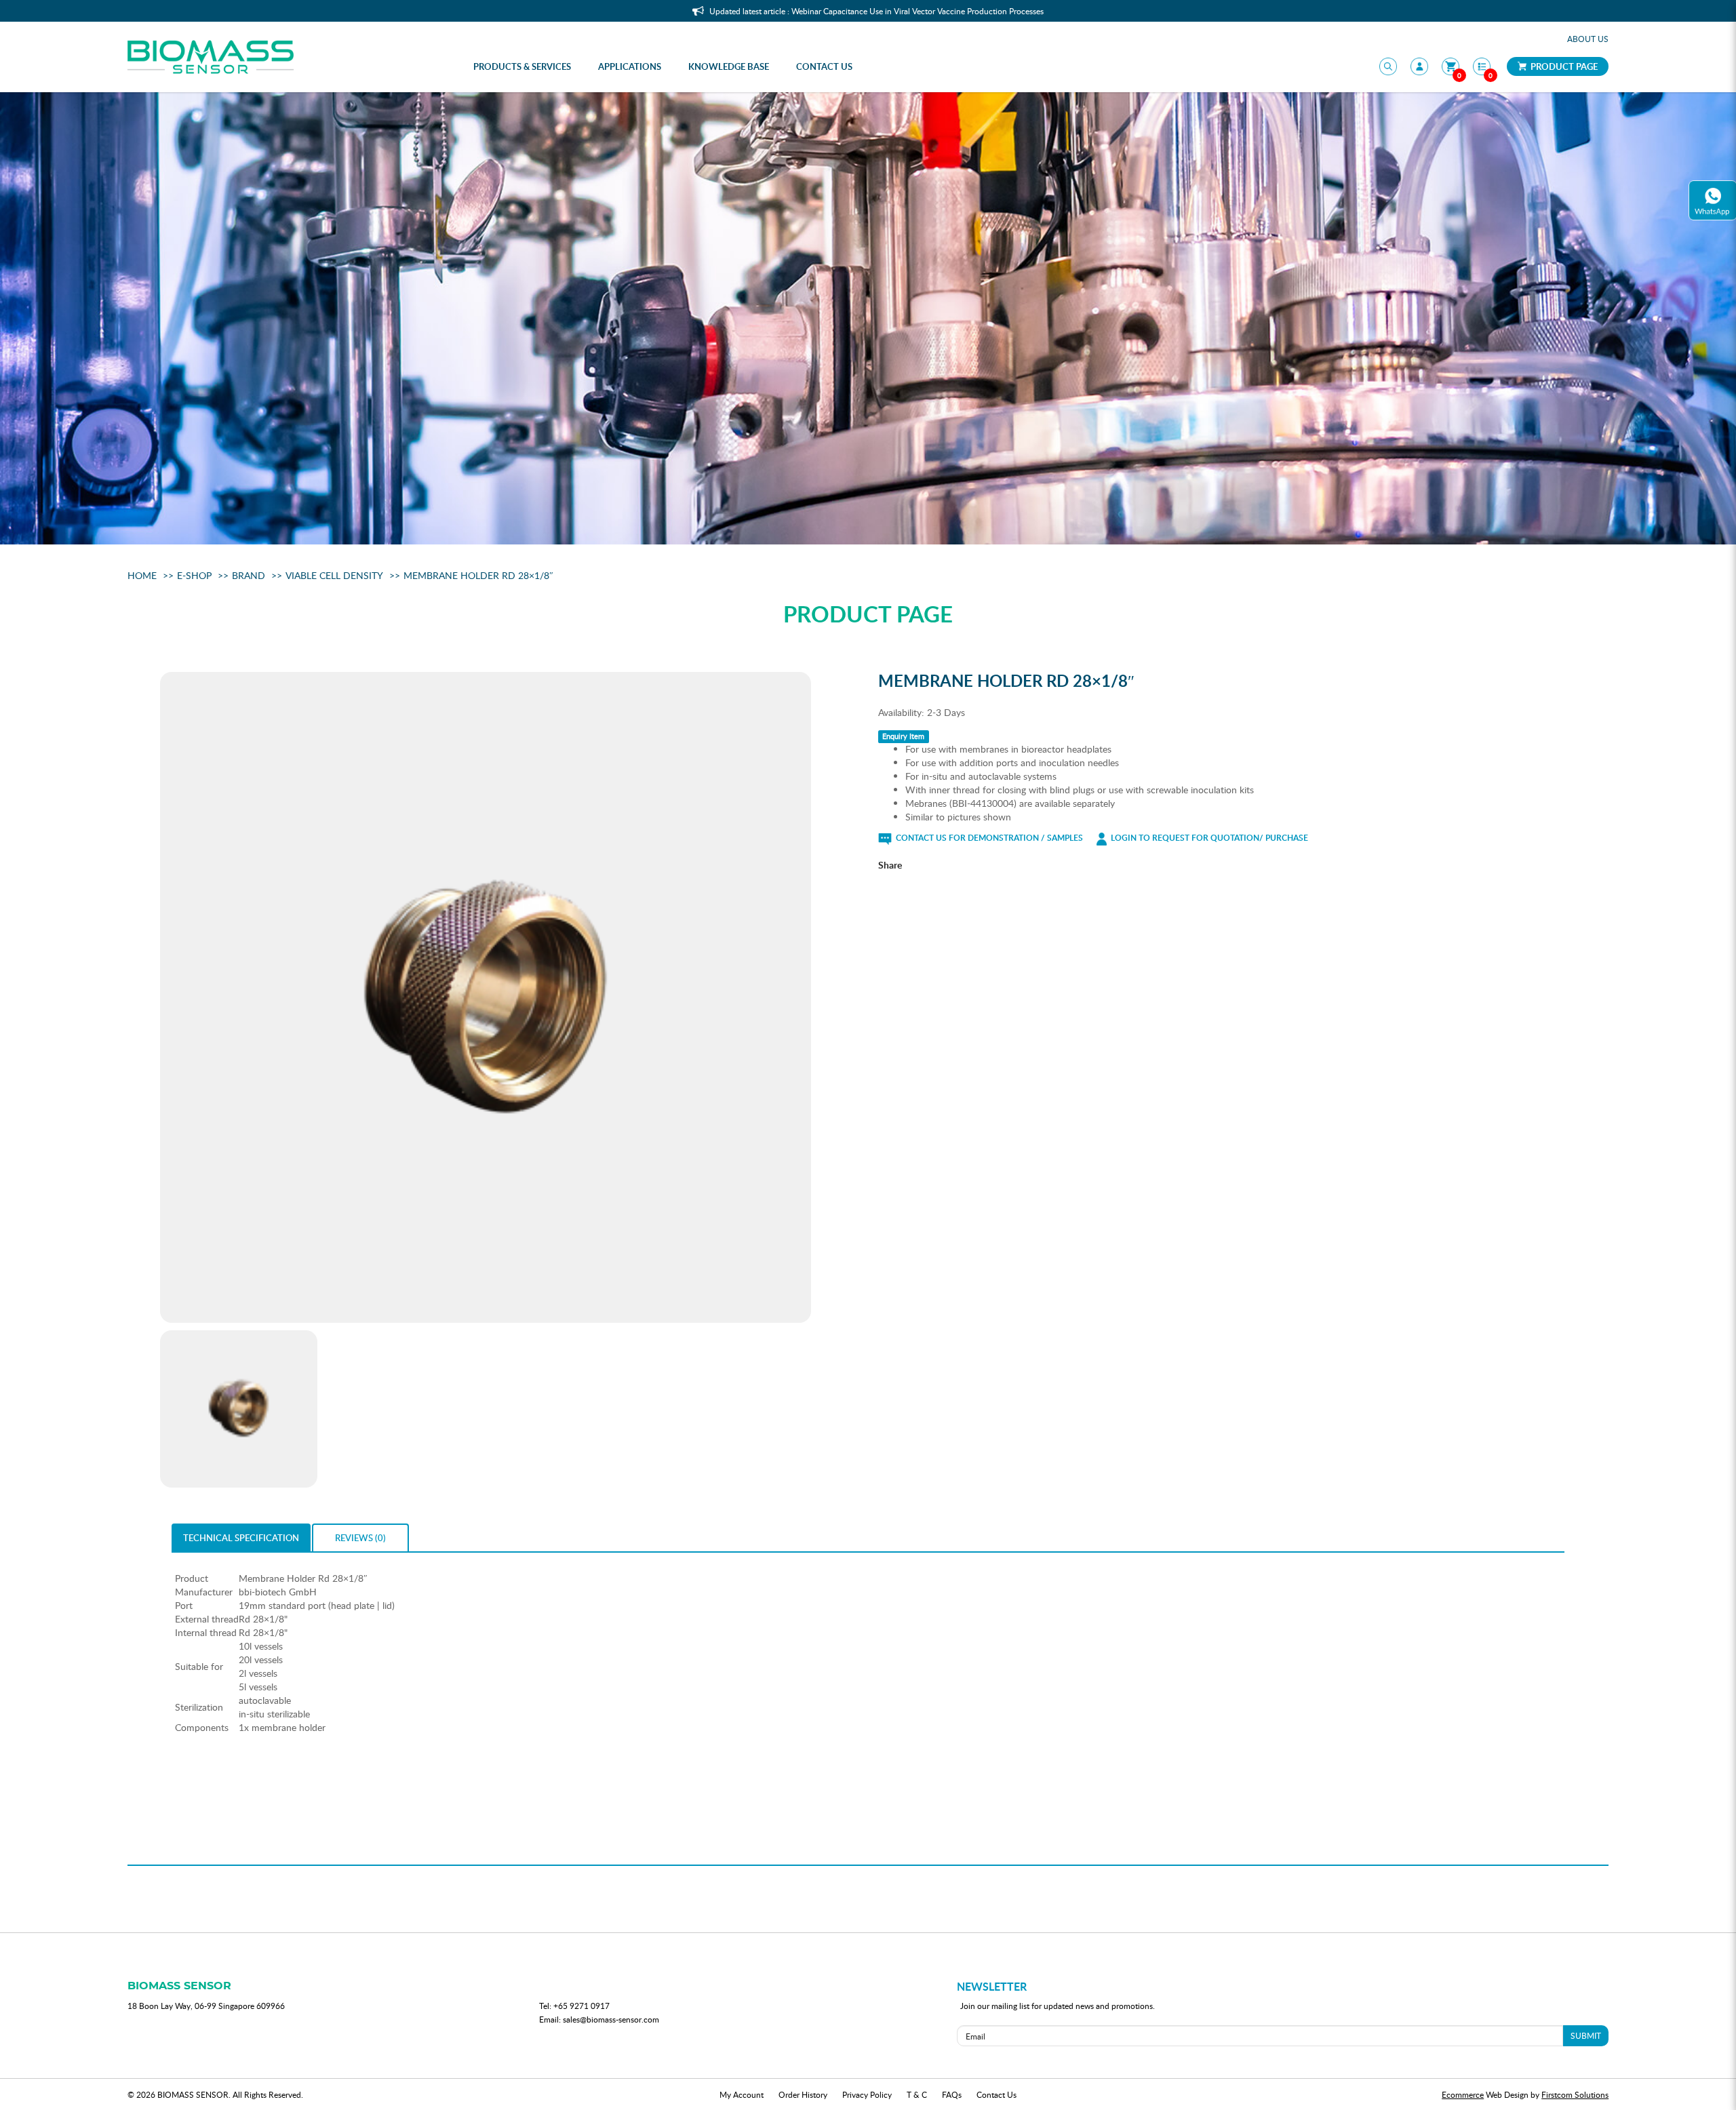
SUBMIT (1586, 2035)
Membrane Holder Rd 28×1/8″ (478, 575)
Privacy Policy (867, 2094)
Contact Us (997, 2094)
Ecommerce (1463, 2094)
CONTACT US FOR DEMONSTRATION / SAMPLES (988, 838)
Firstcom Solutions (1575, 2094)
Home (142, 575)
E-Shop (194, 575)
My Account (742, 2094)
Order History (803, 2094)
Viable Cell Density (334, 575)
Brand (249, 575)
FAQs (952, 2094)
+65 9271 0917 (581, 2006)
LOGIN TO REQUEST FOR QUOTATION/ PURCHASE (1208, 838)
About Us (1588, 39)
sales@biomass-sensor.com (611, 2019)
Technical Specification (241, 1538)
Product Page (1563, 66)
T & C (917, 2094)
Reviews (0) (360, 1538)
